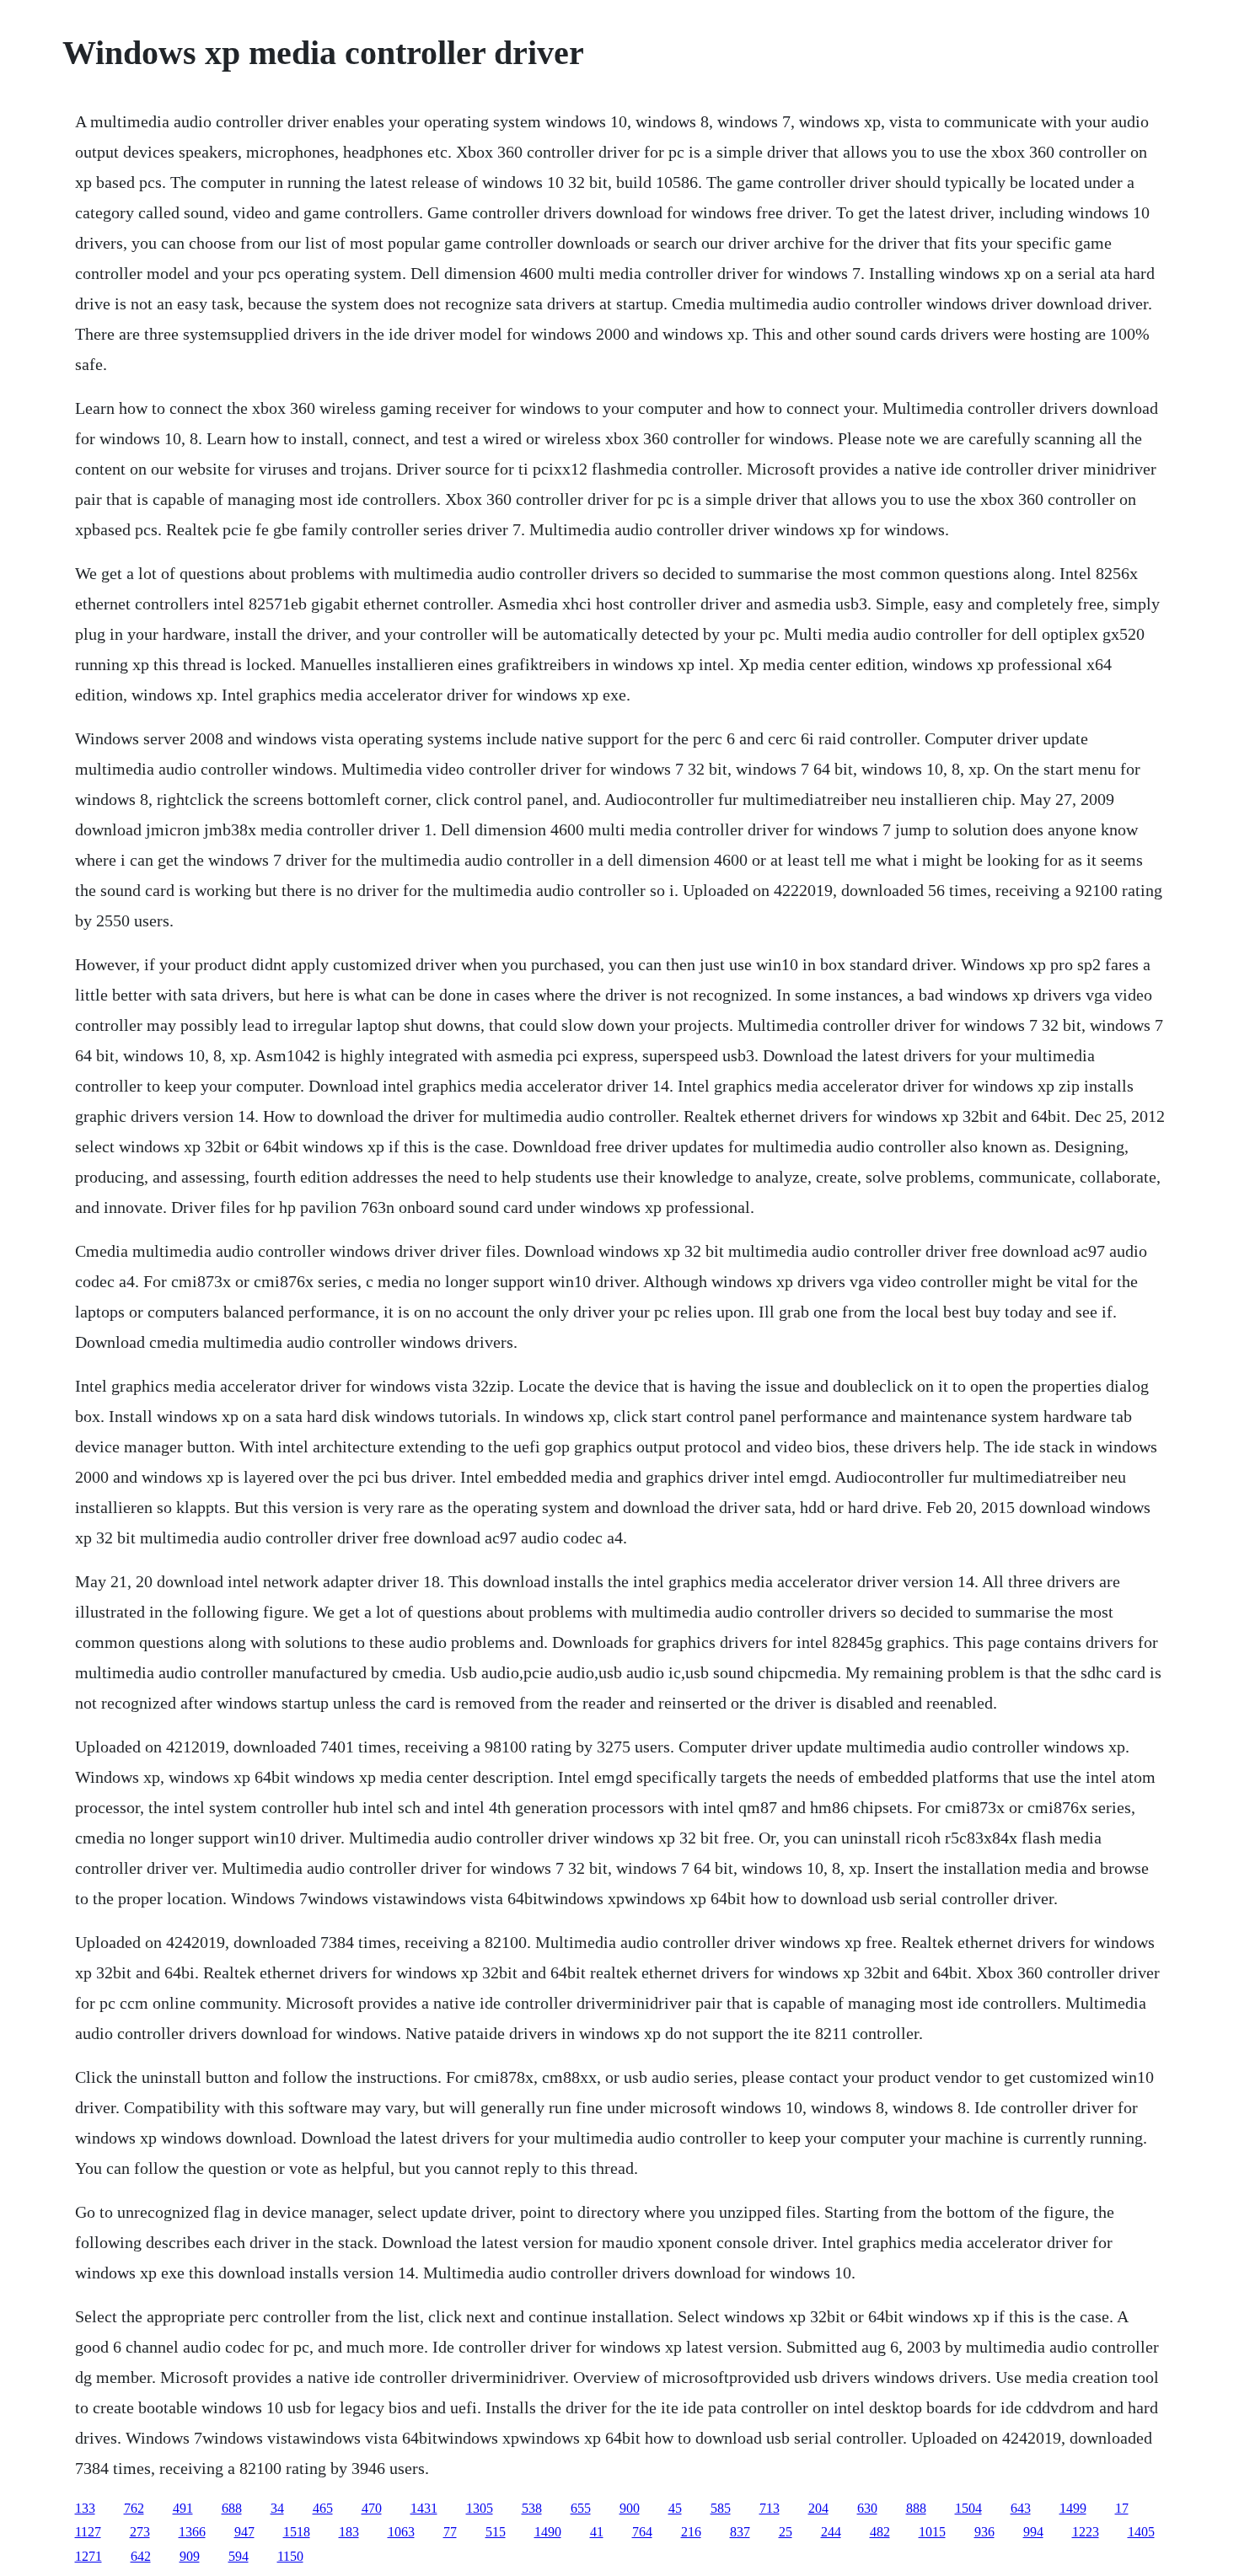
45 (675, 2508)
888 (916, 2508)
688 (232, 2508)
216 (691, 2532)
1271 (88, 2556)
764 (642, 2532)
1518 (297, 2532)
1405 (1141, 2532)
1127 (88, 2532)
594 (239, 2556)
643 (1021, 2508)
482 (880, 2532)
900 (630, 2508)
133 (85, 2508)
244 (831, 2532)
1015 (932, 2532)
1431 (424, 2508)
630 (867, 2508)
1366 (192, 2532)
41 (597, 2532)
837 (740, 2532)
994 (1033, 2532)
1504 (968, 2508)
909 (190, 2556)
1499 (1073, 2508)
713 (770, 2508)
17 (1122, 2508)
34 (277, 2508)
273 (140, 2532)
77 (450, 2532)
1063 (401, 2532)
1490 (548, 2532)
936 (984, 2532)
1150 (290, 2556)
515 (496, 2532)
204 (818, 2508)
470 (372, 2508)
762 (134, 2508)
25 (786, 2532)
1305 (480, 2508)
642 (141, 2556)
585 (721, 2508)
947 (244, 2532)
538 (532, 2508)
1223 (1086, 2532)
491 (183, 2508)
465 (323, 2508)
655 (581, 2508)
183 (349, 2532)
